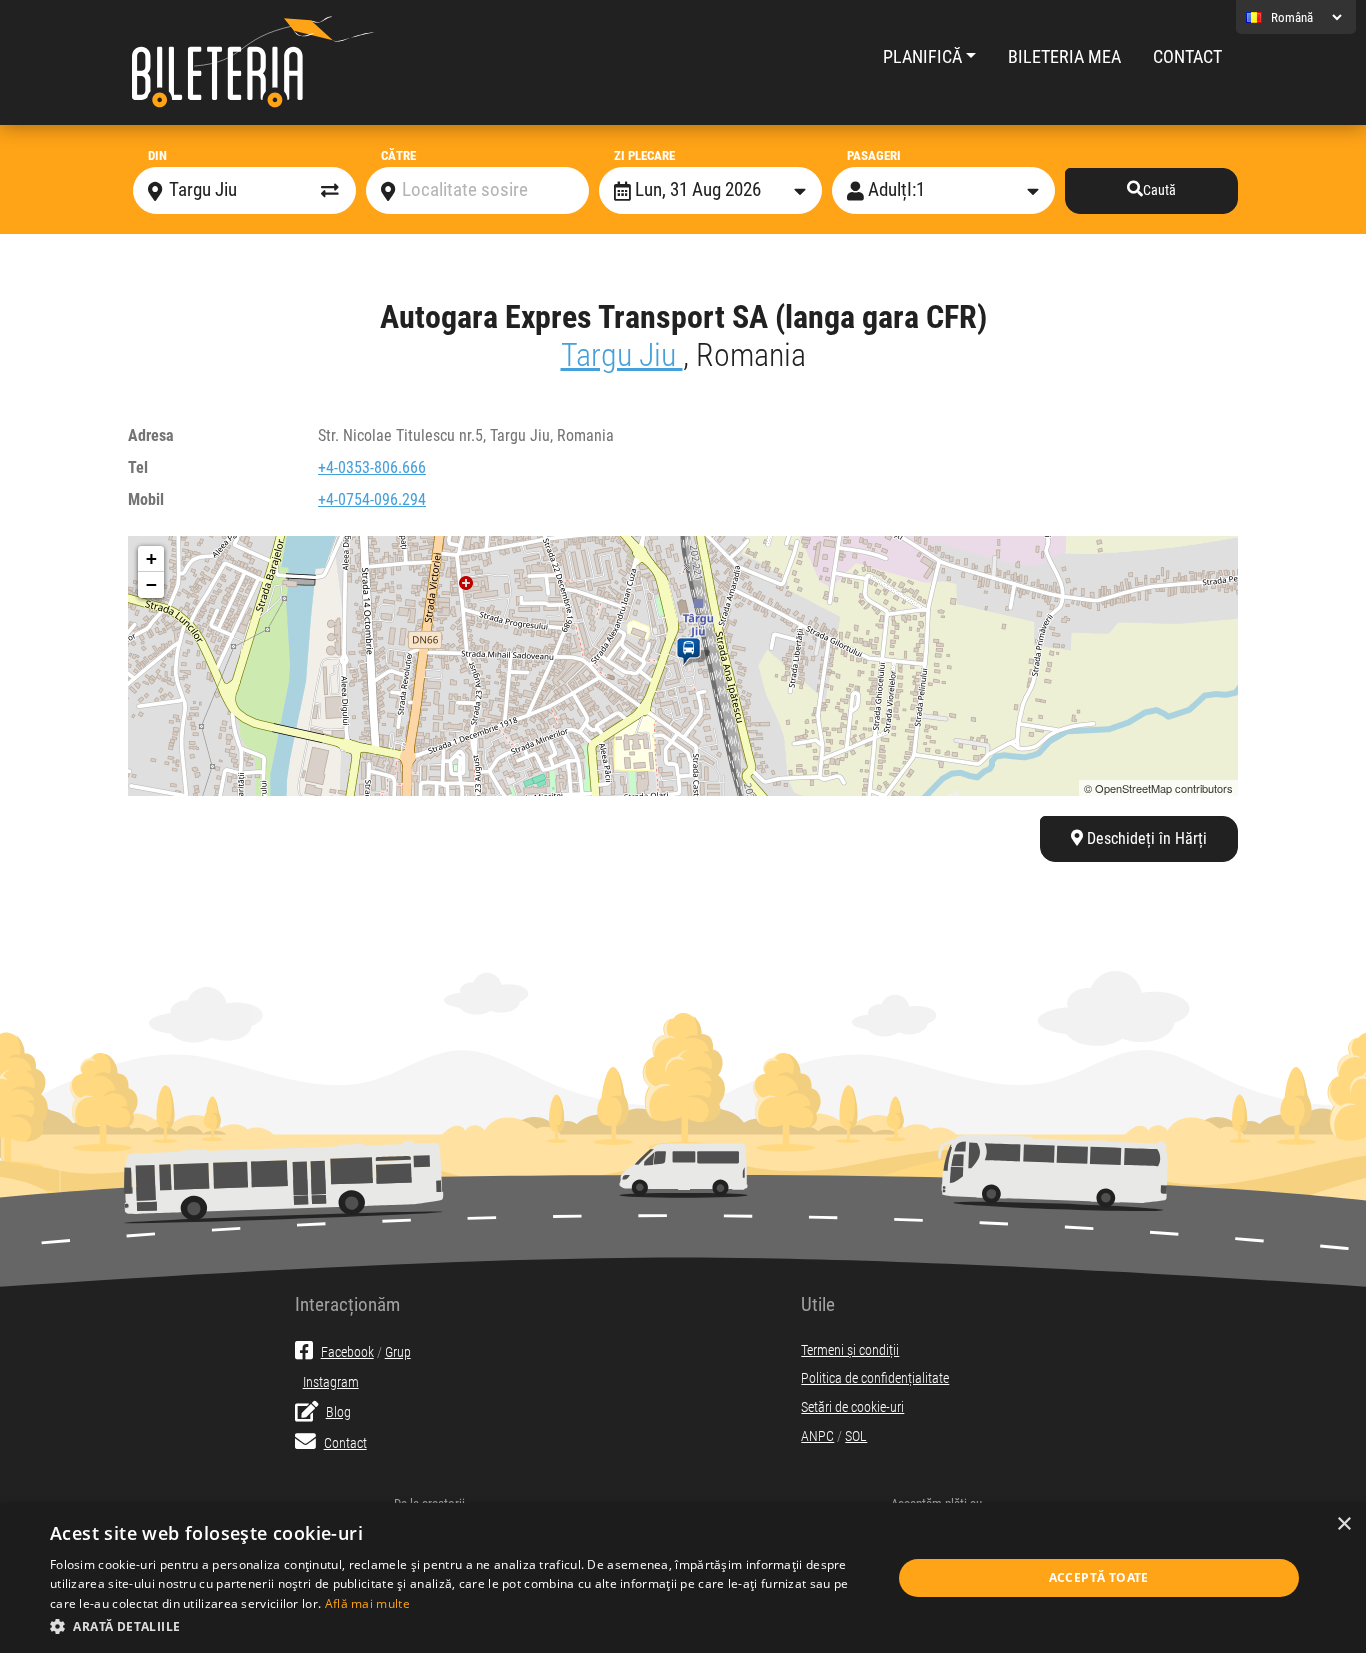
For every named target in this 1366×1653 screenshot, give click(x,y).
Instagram (331, 1382)
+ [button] (151, 558)
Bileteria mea (1064, 57)
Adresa (151, 435)
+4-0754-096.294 (372, 499)
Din (157, 155)
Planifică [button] (922, 57)
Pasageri (874, 155)
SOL (856, 1436)
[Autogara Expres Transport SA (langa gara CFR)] (692, 652)
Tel (138, 467)
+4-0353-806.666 (372, 467)
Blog (338, 1412)
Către (398, 155)
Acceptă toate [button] (1099, 1577)
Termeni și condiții (850, 1350)
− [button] (151, 584)
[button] (458, 1626)
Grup (398, 1352)
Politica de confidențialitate (875, 1378)
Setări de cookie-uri (852, 1407)
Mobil (146, 499)
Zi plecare (644, 155)
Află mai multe (367, 1603)
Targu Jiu (622, 355)
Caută (1159, 190)
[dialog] (683, 1578)
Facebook (347, 1352)
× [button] (1343, 1524)
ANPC (817, 1436)
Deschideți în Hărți (1145, 838)
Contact (1187, 57)
